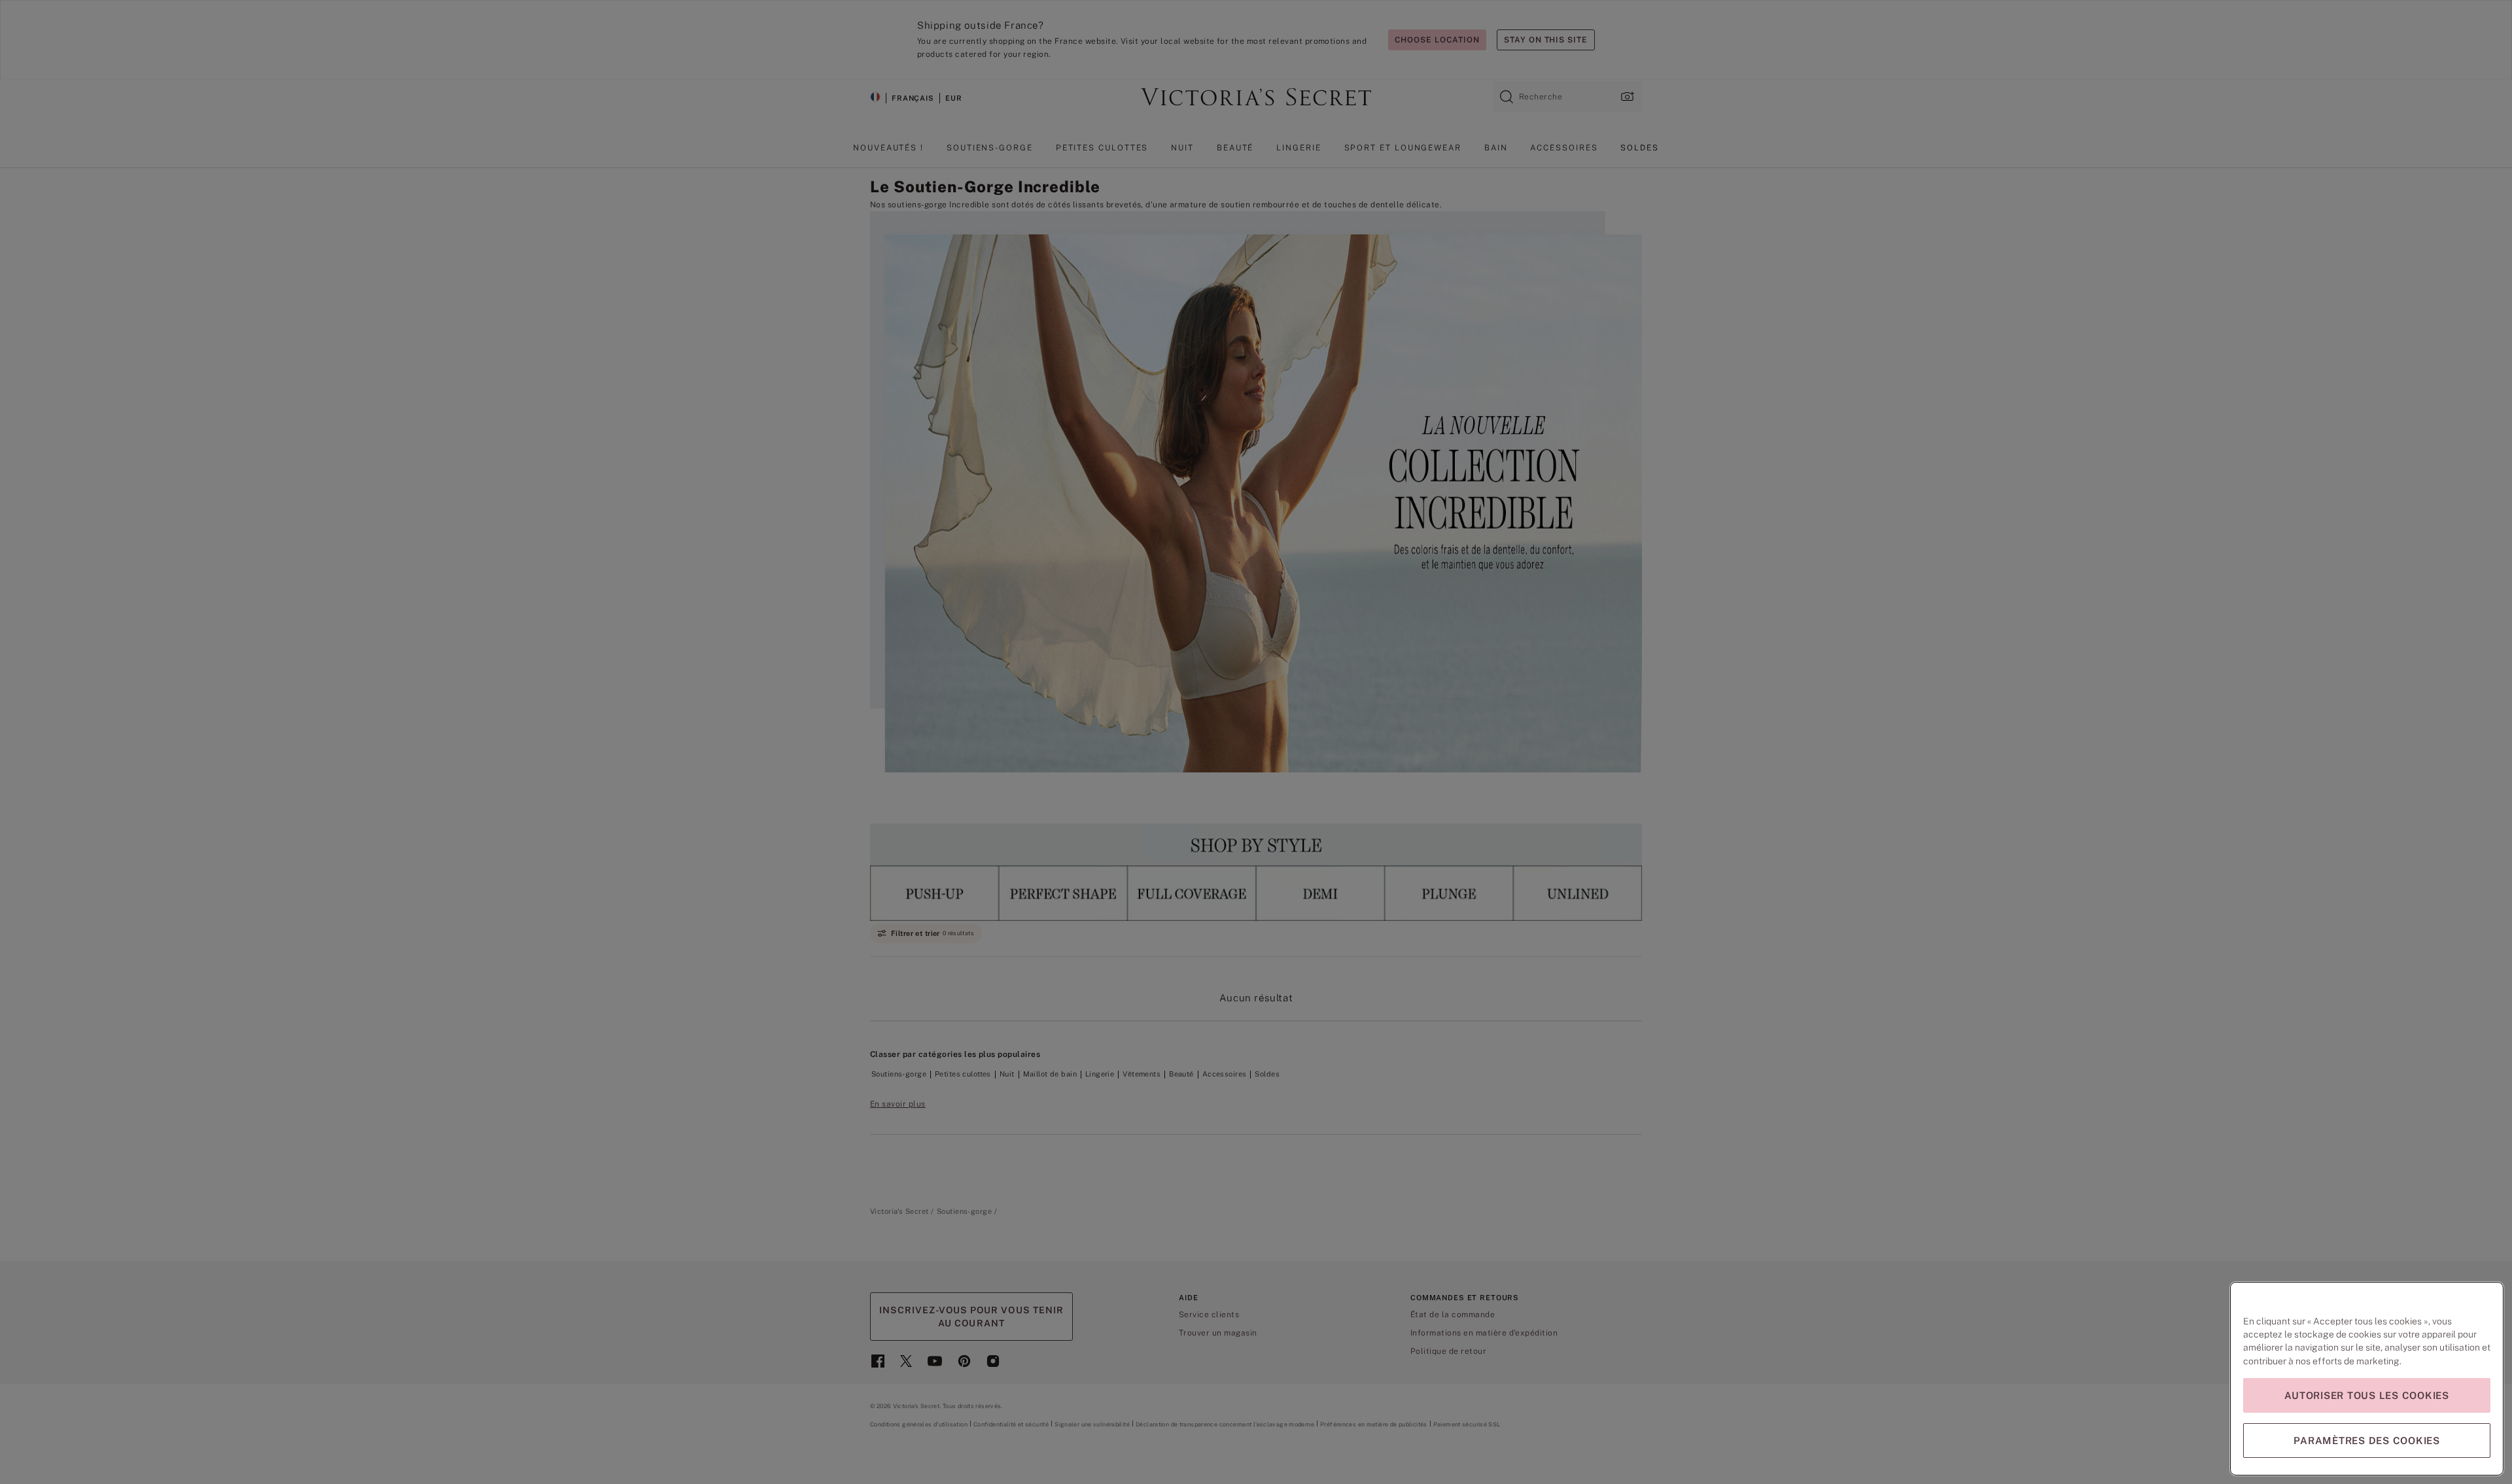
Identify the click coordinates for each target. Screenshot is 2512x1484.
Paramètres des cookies (2367, 1441)
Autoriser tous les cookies (2367, 1395)
